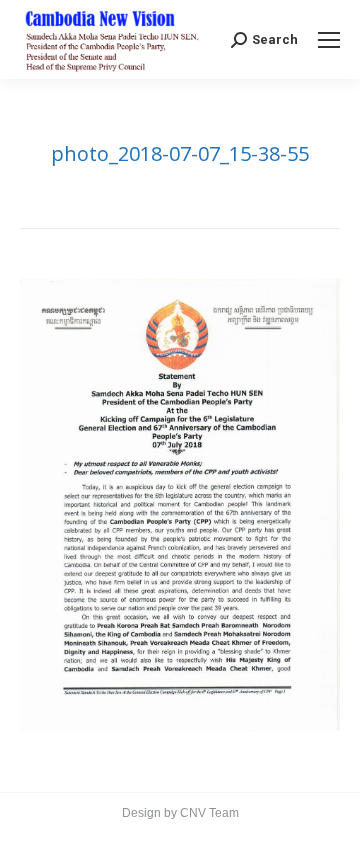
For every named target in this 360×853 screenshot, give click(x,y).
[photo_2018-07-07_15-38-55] (180, 505)
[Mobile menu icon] (329, 40)
